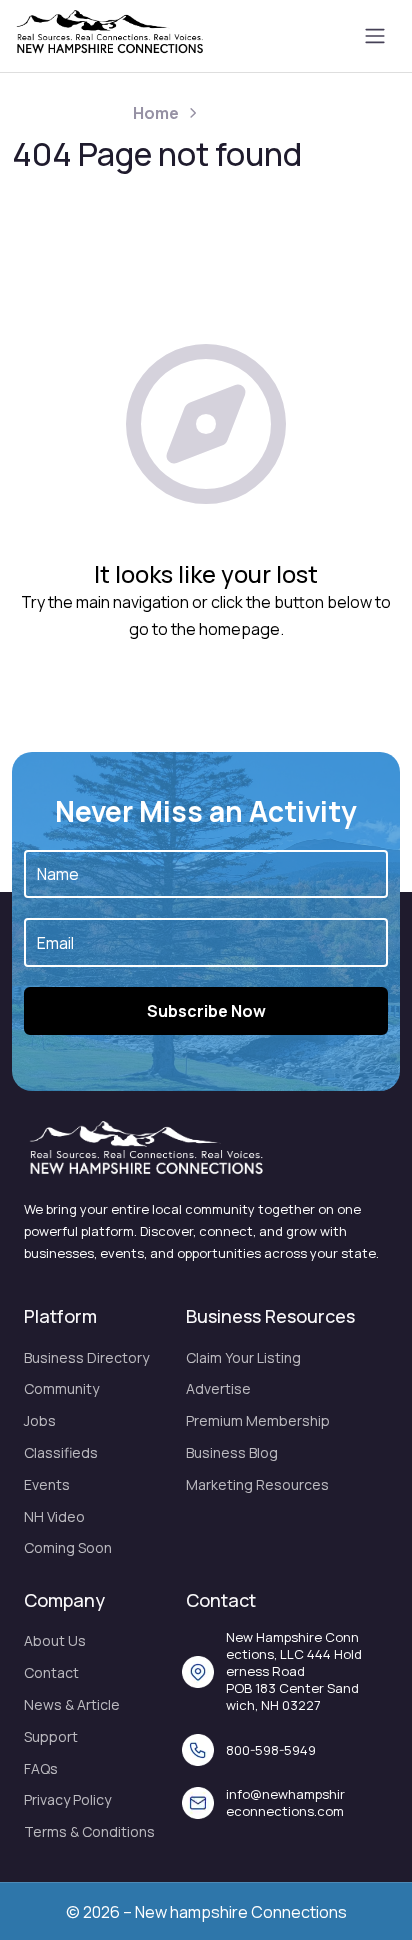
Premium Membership (258, 1420)
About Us (55, 1640)
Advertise (218, 1388)
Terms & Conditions (89, 1831)
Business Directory (86, 1357)
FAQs (41, 1768)
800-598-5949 (271, 1750)
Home (156, 113)
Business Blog (232, 1452)
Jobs (40, 1420)
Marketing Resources (257, 1484)
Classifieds (61, 1452)
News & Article (72, 1704)
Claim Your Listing (243, 1357)
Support (51, 1736)
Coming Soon (68, 1547)
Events (47, 1484)
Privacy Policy (67, 1799)
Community (61, 1388)
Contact (51, 1672)
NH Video (54, 1516)
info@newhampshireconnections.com (285, 1802)
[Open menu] (375, 36)
